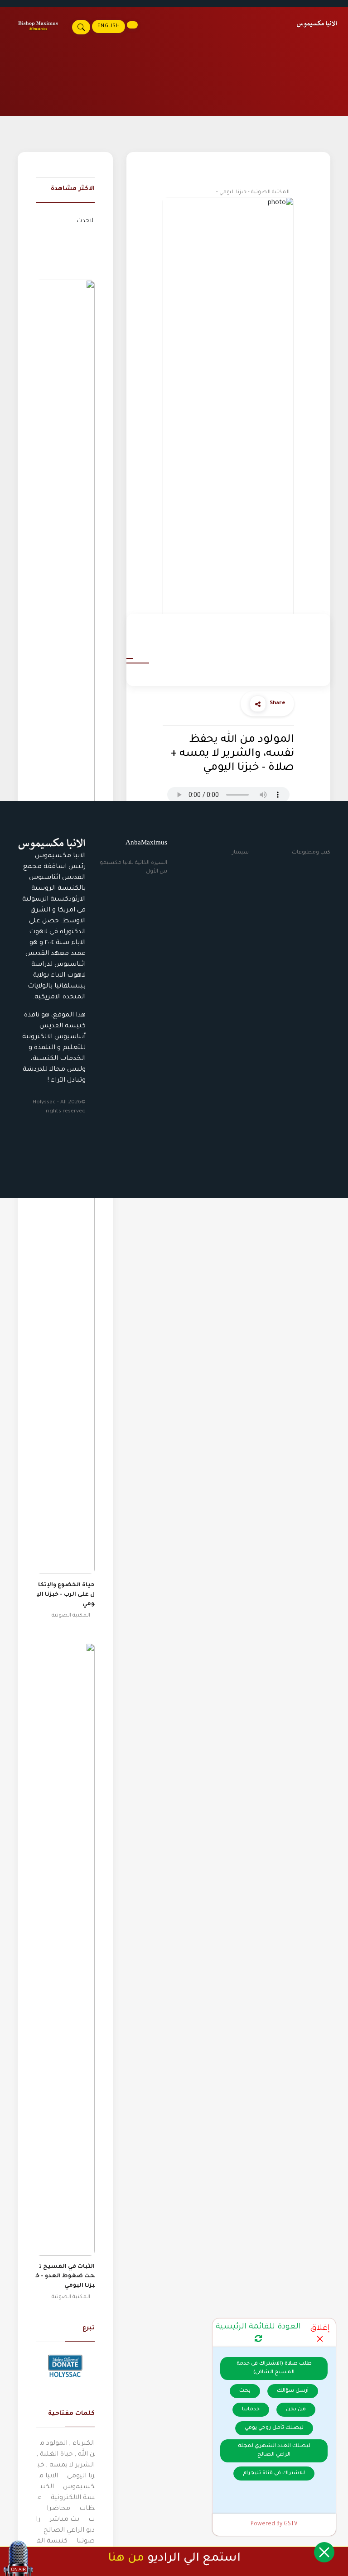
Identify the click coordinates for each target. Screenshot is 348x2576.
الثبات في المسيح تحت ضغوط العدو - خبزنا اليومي (65, 2276)
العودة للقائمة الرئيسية (258, 2327)
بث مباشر (64, 2520)
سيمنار (240, 853)
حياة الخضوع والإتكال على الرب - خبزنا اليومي (66, 1595)
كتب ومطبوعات (311, 853)
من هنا (126, 2559)
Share (277, 704)
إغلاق (320, 2329)
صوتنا (86, 2542)
